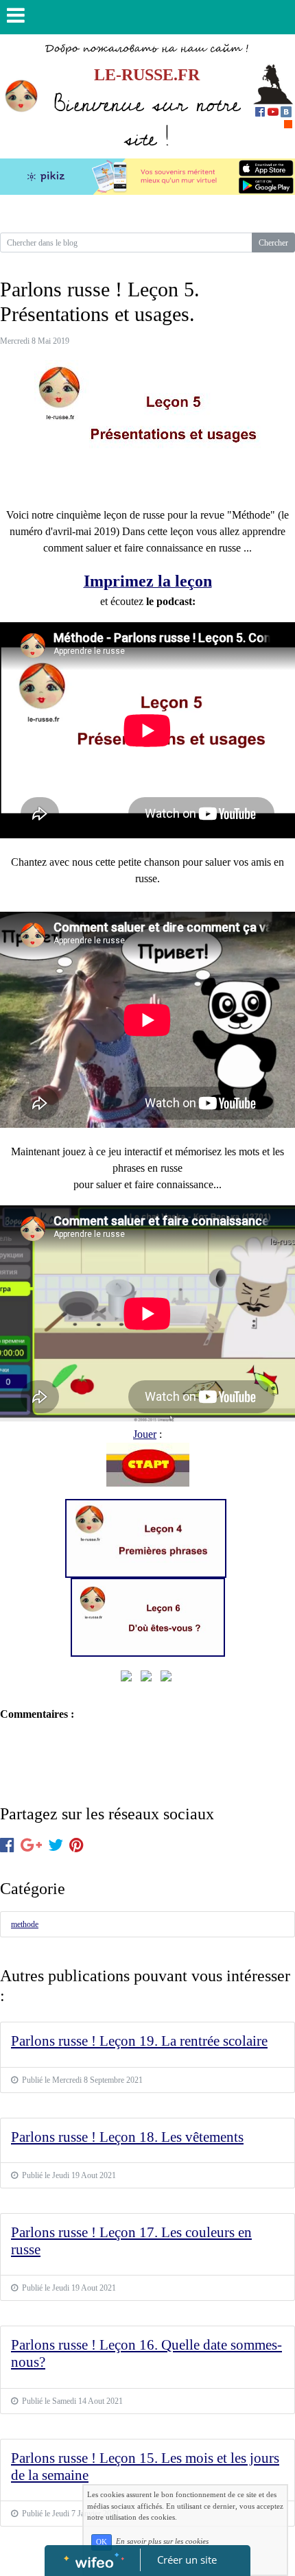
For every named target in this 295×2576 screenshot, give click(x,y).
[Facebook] (260, 111)
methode (25, 1924)
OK (102, 2542)
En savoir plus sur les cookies (162, 2542)
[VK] (286, 111)
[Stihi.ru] (288, 123)
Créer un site (187, 2560)
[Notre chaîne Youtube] (273, 111)
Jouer (145, 1434)
